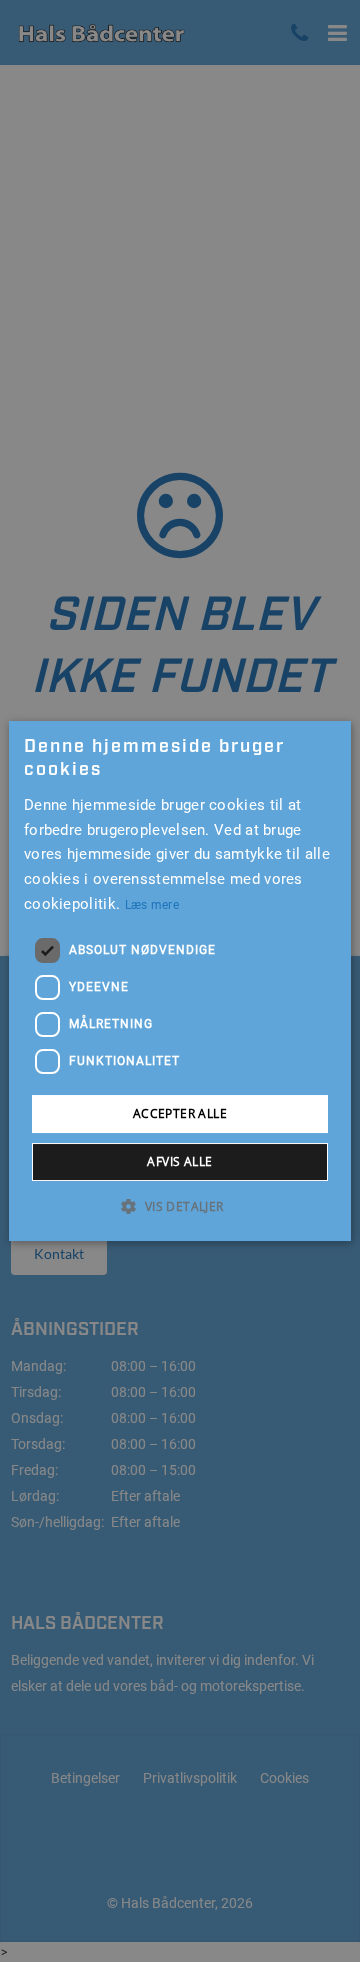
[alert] (180, 981)
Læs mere (152, 905)
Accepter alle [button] (180, 1113)
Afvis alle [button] (179, 1161)
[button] (179, 1206)
